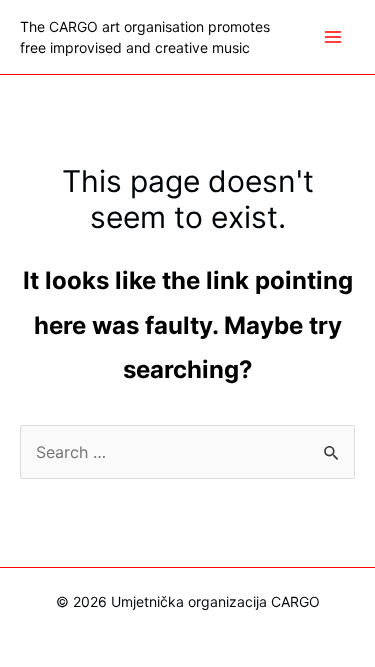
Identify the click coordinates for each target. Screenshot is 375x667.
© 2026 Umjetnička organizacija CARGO (188, 601)
